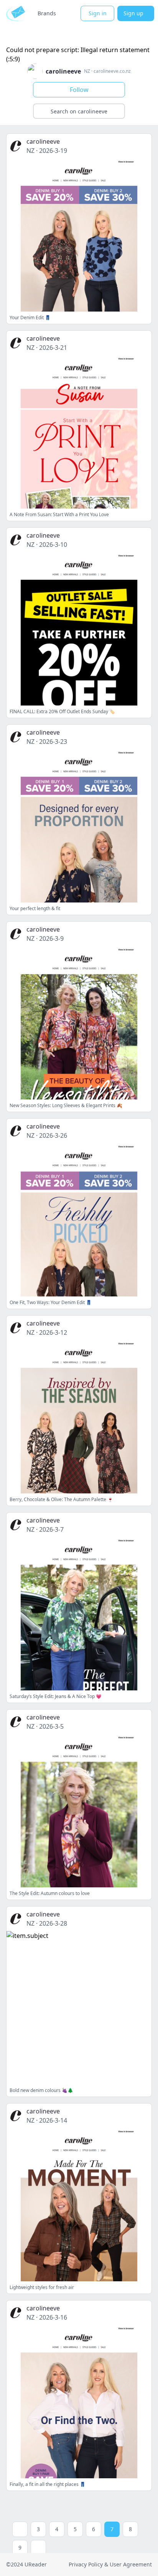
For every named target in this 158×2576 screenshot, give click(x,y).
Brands (47, 13)
